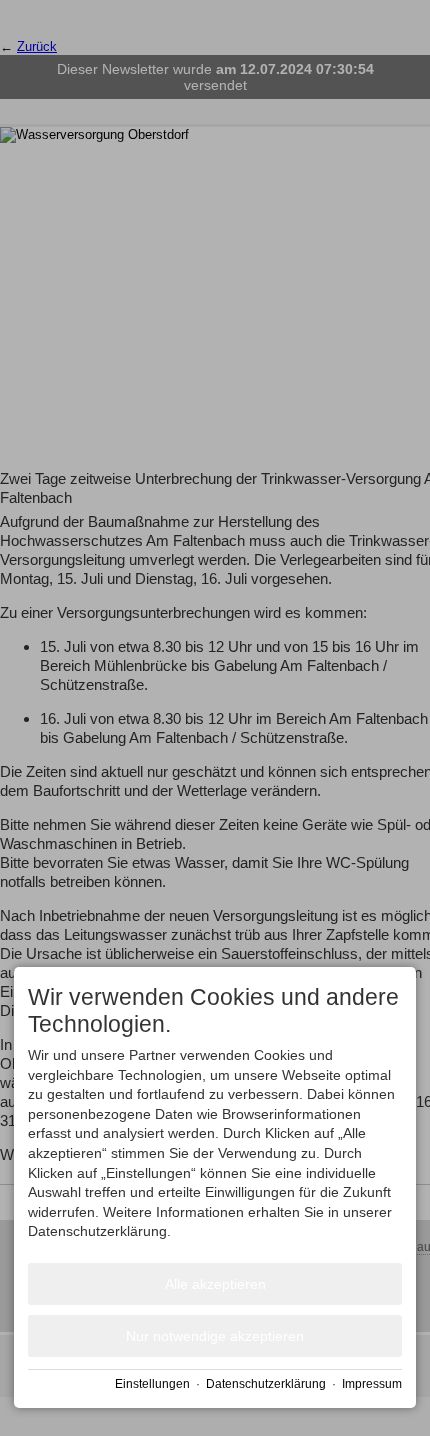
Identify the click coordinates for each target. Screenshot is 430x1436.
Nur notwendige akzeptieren (215, 1336)
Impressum (372, 1384)
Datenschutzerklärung (266, 1384)
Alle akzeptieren (215, 1284)
